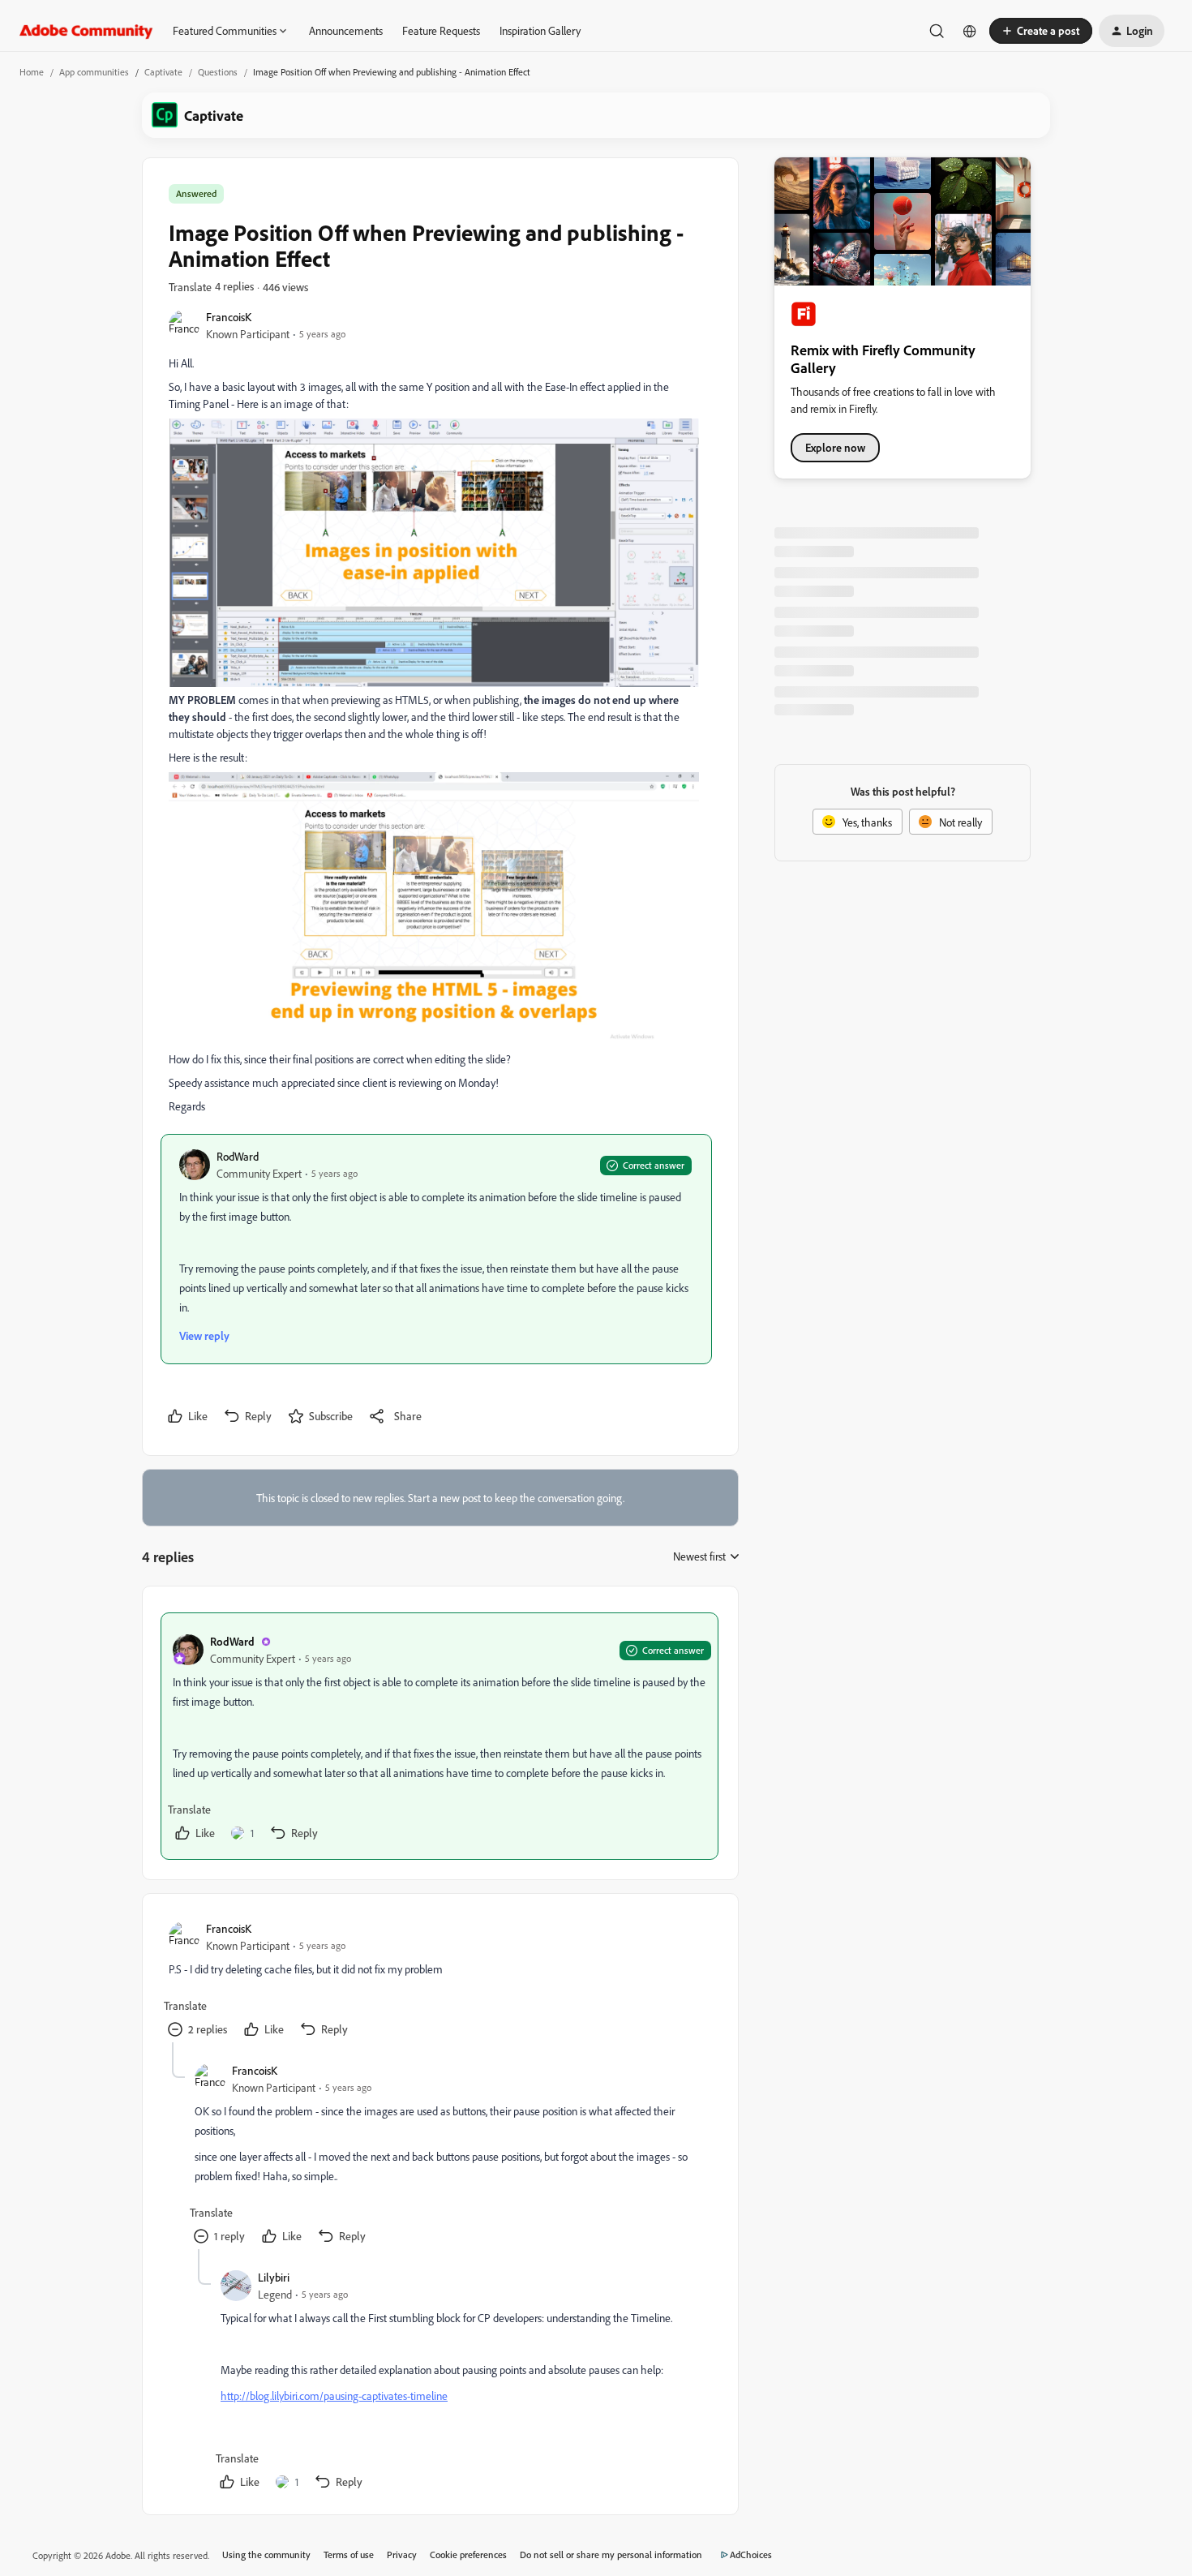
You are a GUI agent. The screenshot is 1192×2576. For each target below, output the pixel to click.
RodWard (238, 1156)
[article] (439, 1736)
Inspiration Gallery (540, 30)
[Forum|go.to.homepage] (86, 31)
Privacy (402, 2555)
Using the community (266, 2555)
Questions (218, 72)
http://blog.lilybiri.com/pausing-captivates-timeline (334, 2396)
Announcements (346, 30)
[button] (1041, 31)
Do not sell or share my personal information (611, 2555)
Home (32, 72)
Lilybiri (274, 2277)
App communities (94, 72)
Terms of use (349, 2555)
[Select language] (970, 31)
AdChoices (751, 2555)
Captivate (163, 72)
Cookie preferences (468, 2555)
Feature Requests (441, 30)
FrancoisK (229, 317)
